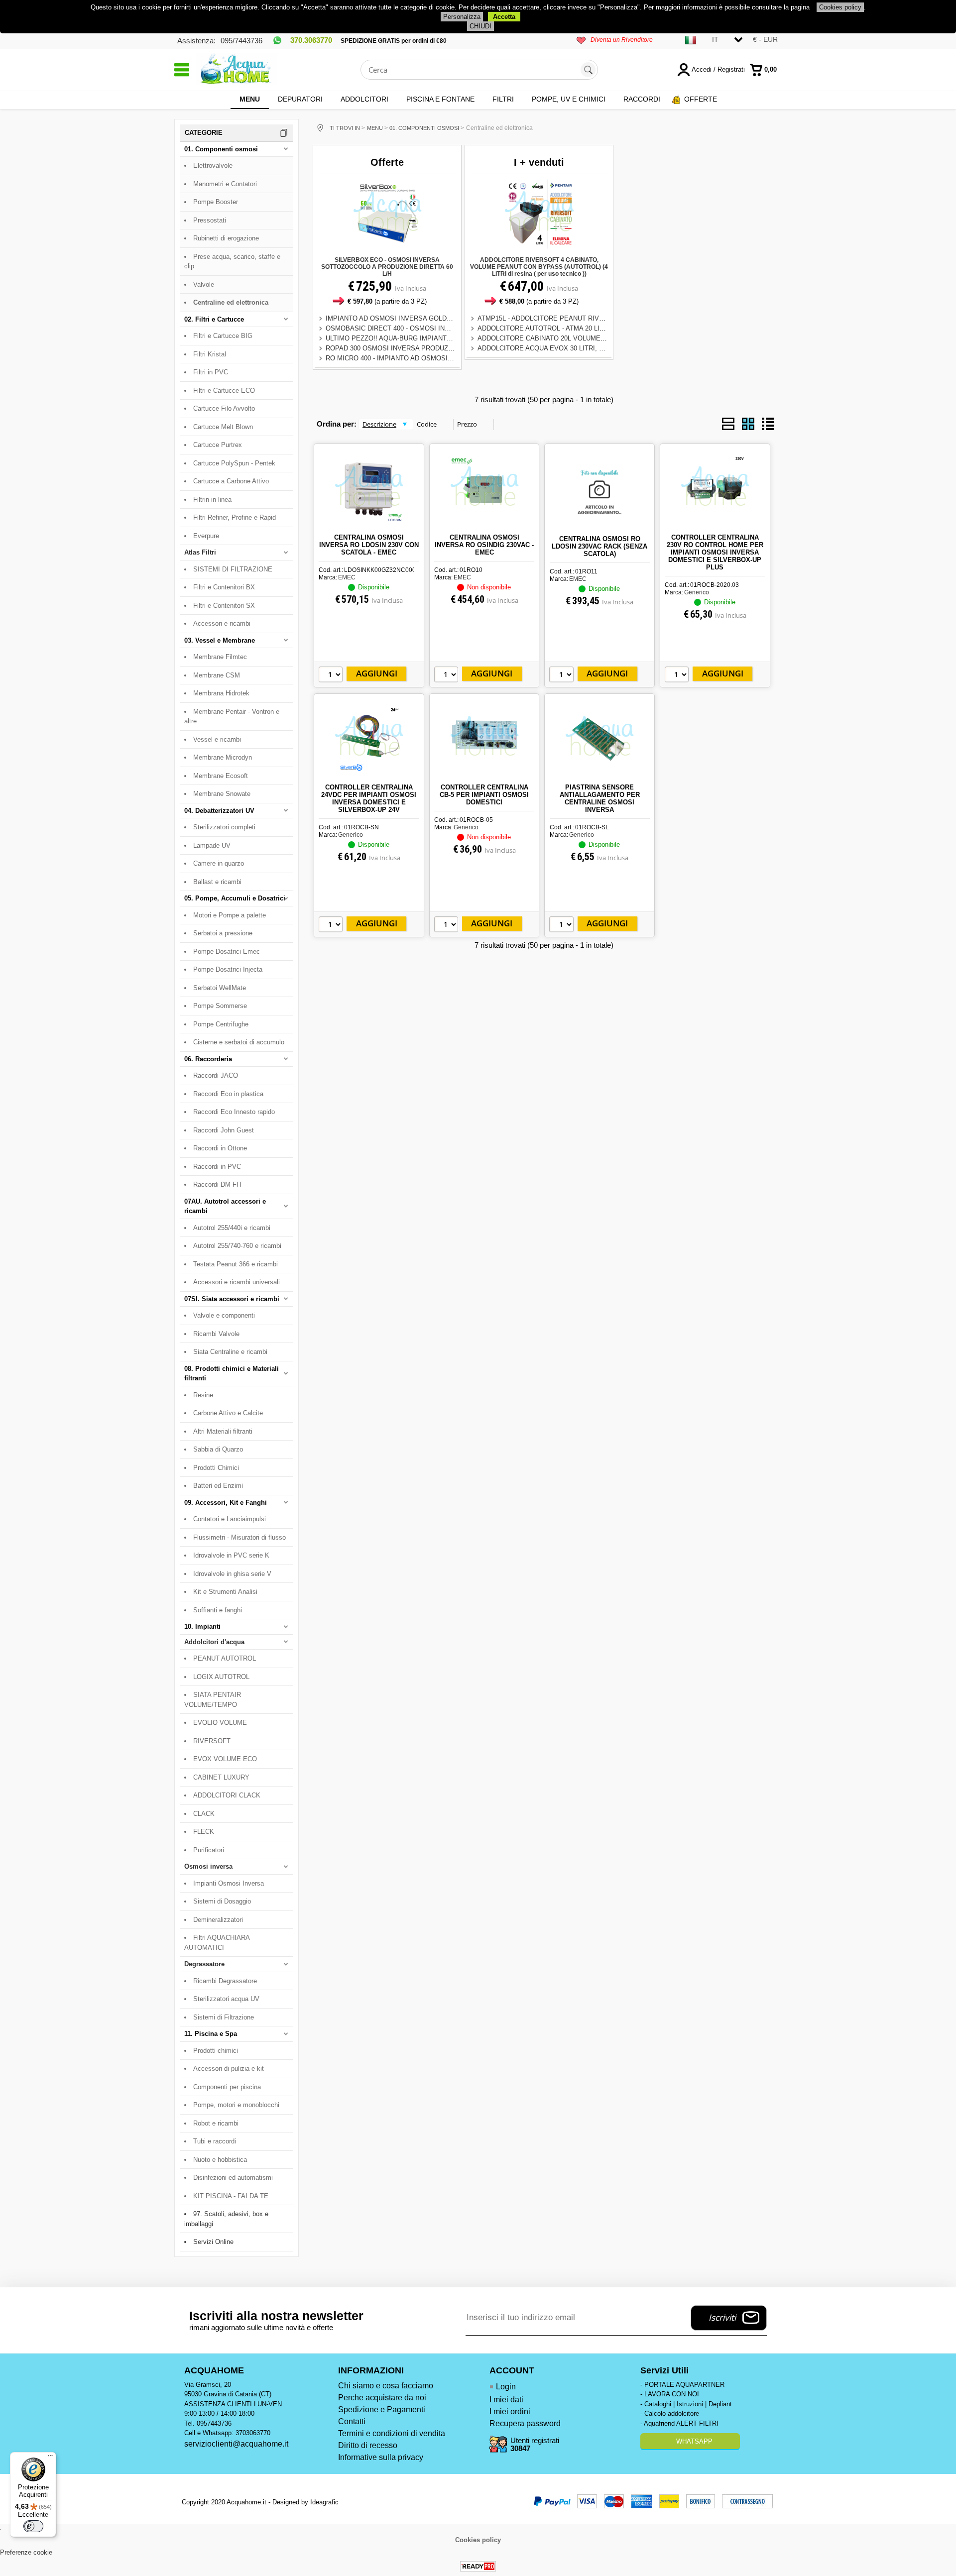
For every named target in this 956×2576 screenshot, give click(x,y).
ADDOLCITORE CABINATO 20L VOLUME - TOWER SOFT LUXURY (578, 338)
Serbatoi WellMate (220, 988)
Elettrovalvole (213, 166)
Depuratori (300, 99)
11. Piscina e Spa (211, 2034)
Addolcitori (364, 99)
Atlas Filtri (200, 552)
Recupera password (525, 2423)
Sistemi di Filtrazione (224, 2017)
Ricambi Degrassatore (225, 1981)
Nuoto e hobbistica (220, 2160)
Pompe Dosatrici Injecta (228, 969)
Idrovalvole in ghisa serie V (232, 1574)
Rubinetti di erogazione (226, 238)
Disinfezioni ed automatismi (233, 2178)
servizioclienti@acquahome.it (236, 2444)
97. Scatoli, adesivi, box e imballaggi (226, 2219)
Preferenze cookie (26, 2552)
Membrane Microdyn (223, 757)
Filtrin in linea (212, 500)
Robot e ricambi (216, 2123)
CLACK (204, 1814)
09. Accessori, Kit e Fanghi (226, 1503)
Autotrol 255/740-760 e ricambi (237, 1246)
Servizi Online (213, 2242)
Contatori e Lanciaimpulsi (230, 1519)
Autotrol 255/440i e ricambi (232, 1228)
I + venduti (539, 162)
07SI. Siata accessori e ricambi (232, 1299)
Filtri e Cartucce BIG (223, 336)
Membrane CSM (217, 675)
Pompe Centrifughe (221, 1024)
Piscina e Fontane (440, 99)
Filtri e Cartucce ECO (224, 391)
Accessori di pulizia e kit (229, 2069)
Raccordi (642, 99)
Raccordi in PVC (217, 1167)
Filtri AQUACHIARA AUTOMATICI (217, 1943)
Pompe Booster (216, 202)
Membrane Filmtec (220, 657)
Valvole (204, 284)
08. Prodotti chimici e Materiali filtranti (232, 1374)
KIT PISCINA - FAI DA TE (231, 2196)
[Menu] (50, 2458)
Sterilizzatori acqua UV (226, 1999)
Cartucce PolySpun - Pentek (234, 463)
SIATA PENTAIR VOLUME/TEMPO (213, 1700)
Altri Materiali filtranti (223, 1431)
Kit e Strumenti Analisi (225, 1592)
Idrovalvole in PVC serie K (231, 1555)
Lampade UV (212, 845)
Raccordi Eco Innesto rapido (234, 1112)
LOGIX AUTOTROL (221, 1677)
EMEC (347, 577)
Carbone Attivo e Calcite (228, 1413)
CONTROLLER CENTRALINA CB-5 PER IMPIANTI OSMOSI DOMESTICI (484, 795)
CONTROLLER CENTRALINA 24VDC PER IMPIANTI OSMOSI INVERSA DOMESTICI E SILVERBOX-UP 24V (369, 798)
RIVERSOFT (212, 1741)
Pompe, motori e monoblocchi (236, 2105)
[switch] (33, 2526)
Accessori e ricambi (222, 623)
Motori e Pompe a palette (230, 915)
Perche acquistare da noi (382, 2398)
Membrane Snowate (222, 794)
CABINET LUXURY (221, 1777)
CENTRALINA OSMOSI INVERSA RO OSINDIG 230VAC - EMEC (484, 545)
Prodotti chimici (216, 2051)
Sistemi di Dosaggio (222, 1901)
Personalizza (462, 17)
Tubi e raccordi (215, 2141)
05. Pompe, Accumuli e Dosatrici (235, 898)
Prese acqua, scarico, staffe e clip (232, 262)
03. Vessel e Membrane (220, 640)
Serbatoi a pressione (223, 933)
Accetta (504, 17)
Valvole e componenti (224, 1315)
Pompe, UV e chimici (569, 99)
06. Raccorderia (208, 1059)
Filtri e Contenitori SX (224, 606)
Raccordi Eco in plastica (228, 1094)
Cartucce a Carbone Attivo (231, 481)
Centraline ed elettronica (231, 302)
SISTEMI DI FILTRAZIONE (233, 569)
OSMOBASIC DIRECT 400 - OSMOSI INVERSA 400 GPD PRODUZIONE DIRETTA (447, 328)
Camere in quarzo (219, 863)
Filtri (503, 99)
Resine (203, 1395)
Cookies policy (840, 7)
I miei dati (506, 2400)
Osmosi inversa (208, 1866)
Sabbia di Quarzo (218, 1449)
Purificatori (209, 1850)
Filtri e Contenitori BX (224, 587)
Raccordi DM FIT (218, 1184)
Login (506, 2387)
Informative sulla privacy (381, 2457)
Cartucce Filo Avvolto (224, 408)
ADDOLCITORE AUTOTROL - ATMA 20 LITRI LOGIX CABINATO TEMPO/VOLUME (599, 328)
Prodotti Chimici (216, 1468)
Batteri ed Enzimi (218, 1486)
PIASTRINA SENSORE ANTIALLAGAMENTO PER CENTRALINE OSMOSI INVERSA (600, 798)
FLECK (204, 1832)
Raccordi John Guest (224, 1130)
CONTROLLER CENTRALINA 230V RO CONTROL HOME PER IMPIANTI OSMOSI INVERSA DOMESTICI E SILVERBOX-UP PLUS (715, 552)
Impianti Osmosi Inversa (229, 1883)
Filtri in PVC (211, 372)
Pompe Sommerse (220, 1006)
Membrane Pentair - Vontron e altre (232, 717)
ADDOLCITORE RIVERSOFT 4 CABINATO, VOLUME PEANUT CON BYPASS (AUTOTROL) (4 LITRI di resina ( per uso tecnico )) (539, 267)
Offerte (701, 99)
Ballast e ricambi (217, 882)
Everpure (206, 536)
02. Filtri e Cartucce (214, 319)
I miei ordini (510, 2411)
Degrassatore (204, 1964)
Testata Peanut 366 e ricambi (236, 1264)
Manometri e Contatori (225, 184)
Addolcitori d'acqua (214, 1642)
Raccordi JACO (216, 1075)
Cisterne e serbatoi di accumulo (239, 1042)
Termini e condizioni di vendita (392, 2433)
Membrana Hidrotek (221, 693)
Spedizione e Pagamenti (382, 2409)
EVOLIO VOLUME (220, 1723)
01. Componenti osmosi (221, 149)
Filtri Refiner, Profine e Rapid (235, 517)
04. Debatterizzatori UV (219, 811)
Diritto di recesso (368, 2445)
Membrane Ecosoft (221, 776)
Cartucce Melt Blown (223, 427)
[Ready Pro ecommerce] (478, 2566)
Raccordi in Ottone (220, 1148)
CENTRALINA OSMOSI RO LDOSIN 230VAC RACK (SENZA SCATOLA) (599, 546)
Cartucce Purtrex (218, 445)
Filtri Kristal (210, 354)
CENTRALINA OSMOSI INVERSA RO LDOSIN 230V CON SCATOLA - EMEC (369, 545)
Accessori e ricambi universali (237, 1282)
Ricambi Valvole (216, 1334)
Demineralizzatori (218, 1920)
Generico (697, 592)
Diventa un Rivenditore (622, 40)
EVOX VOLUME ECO (225, 1759)
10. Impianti (202, 1626)
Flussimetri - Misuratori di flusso (239, 1537)
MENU (250, 99)
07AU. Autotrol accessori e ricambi (225, 1206)
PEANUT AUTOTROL (225, 1658)
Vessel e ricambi (217, 739)
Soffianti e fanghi (218, 1610)
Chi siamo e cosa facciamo (386, 2386)
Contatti (352, 2421)
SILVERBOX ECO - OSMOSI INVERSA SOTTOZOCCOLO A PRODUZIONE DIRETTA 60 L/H (387, 267)
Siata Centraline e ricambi (230, 1352)
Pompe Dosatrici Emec (227, 952)
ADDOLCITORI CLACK (227, 1795)
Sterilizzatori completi (224, 827)
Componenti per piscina (227, 2087)
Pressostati (210, 220)
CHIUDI (480, 26)
